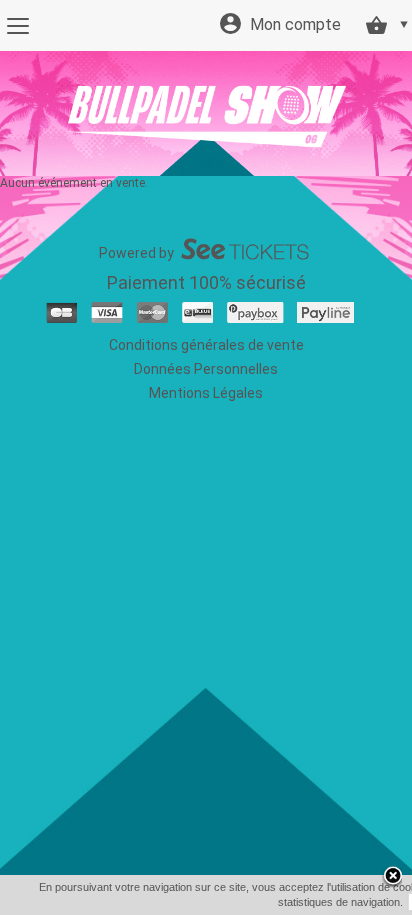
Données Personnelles (206, 369)
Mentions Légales (206, 393)
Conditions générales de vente (206, 345)
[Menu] (17, 26)
